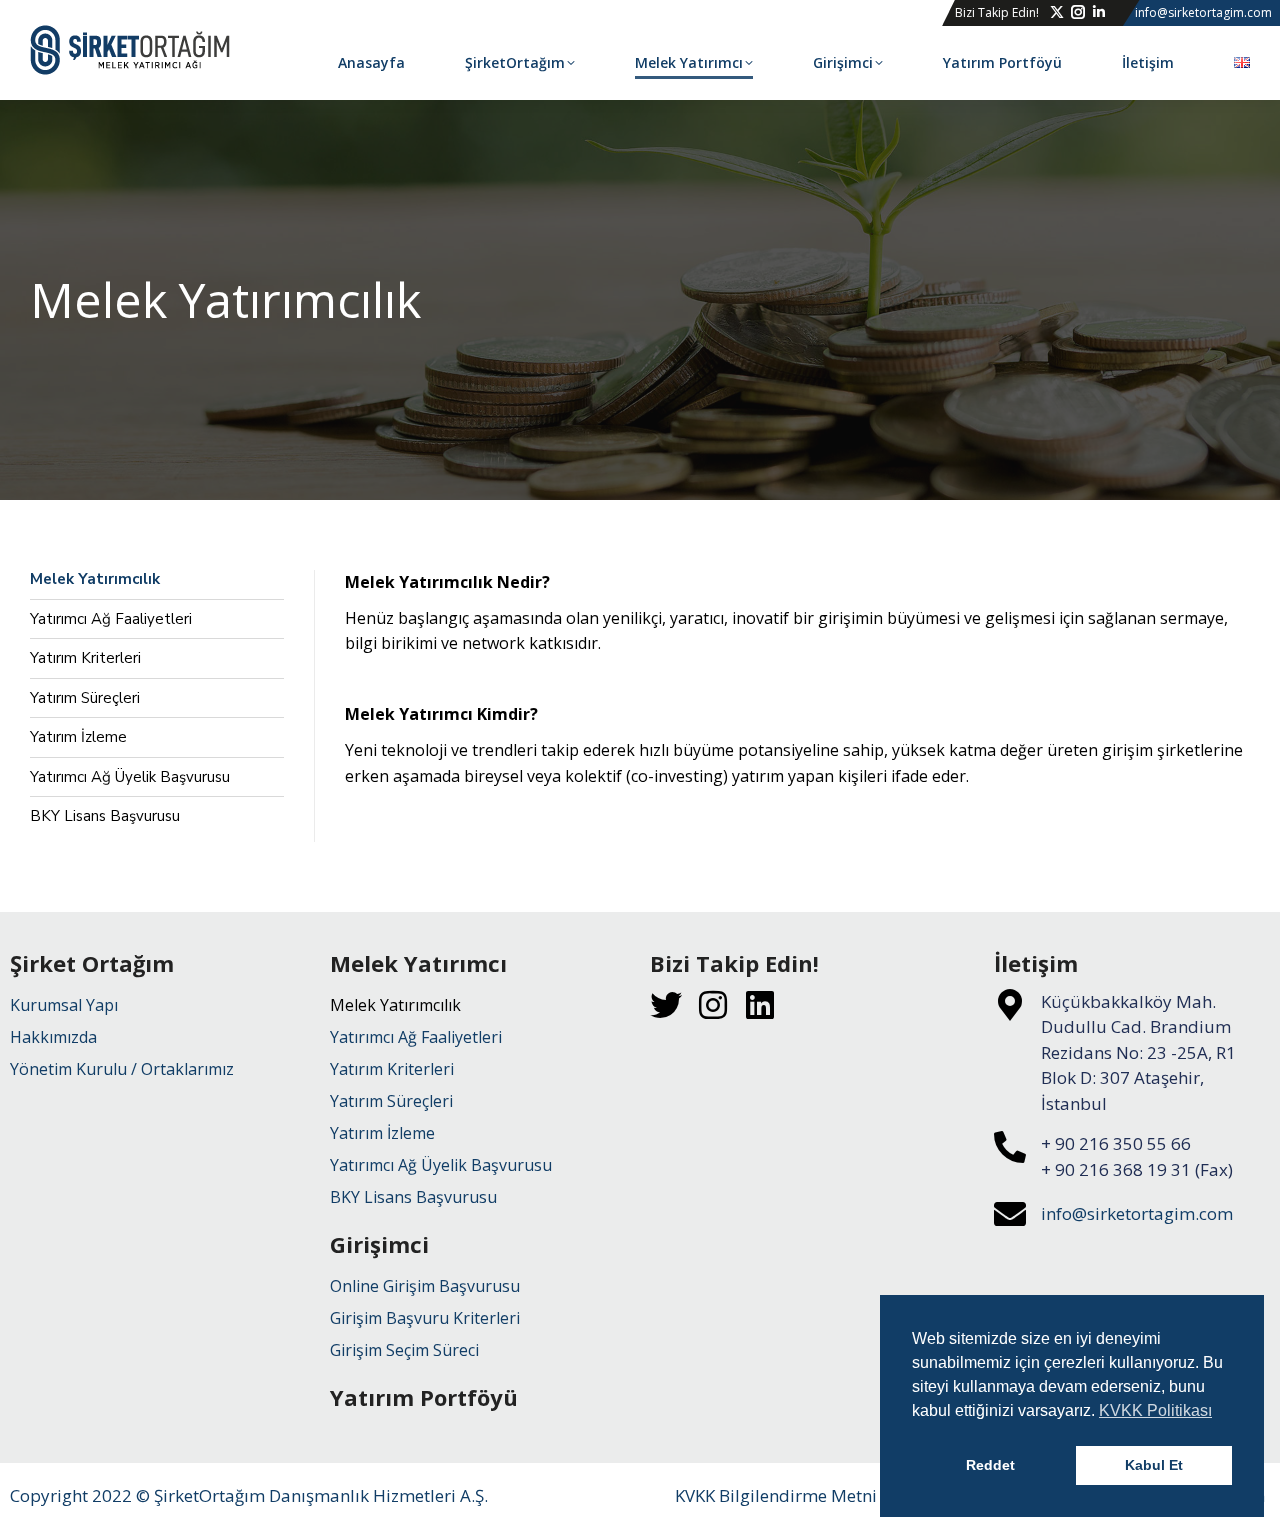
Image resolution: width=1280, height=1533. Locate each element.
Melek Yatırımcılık (95, 579)
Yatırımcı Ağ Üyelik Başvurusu (130, 777)
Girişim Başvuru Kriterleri (425, 1318)
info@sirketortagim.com (1137, 1213)
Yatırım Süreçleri (85, 698)
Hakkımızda (53, 1037)
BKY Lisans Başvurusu (105, 816)
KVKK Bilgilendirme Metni (776, 1495)
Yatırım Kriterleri (85, 658)
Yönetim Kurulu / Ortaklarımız (122, 1069)
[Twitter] (666, 1005)
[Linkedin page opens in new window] (1099, 12)
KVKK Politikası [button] (1155, 1410)
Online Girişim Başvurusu (425, 1286)
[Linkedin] (760, 1005)
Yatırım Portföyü (424, 1397)
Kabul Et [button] (1154, 1465)
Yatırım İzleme (78, 737)
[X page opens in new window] (1057, 12)
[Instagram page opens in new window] (1078, 12)
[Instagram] (713, 1005)
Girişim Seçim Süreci (404, 1350)
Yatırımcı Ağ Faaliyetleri (111, 619)
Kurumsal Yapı (64, 1005)
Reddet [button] (990, 1465)
